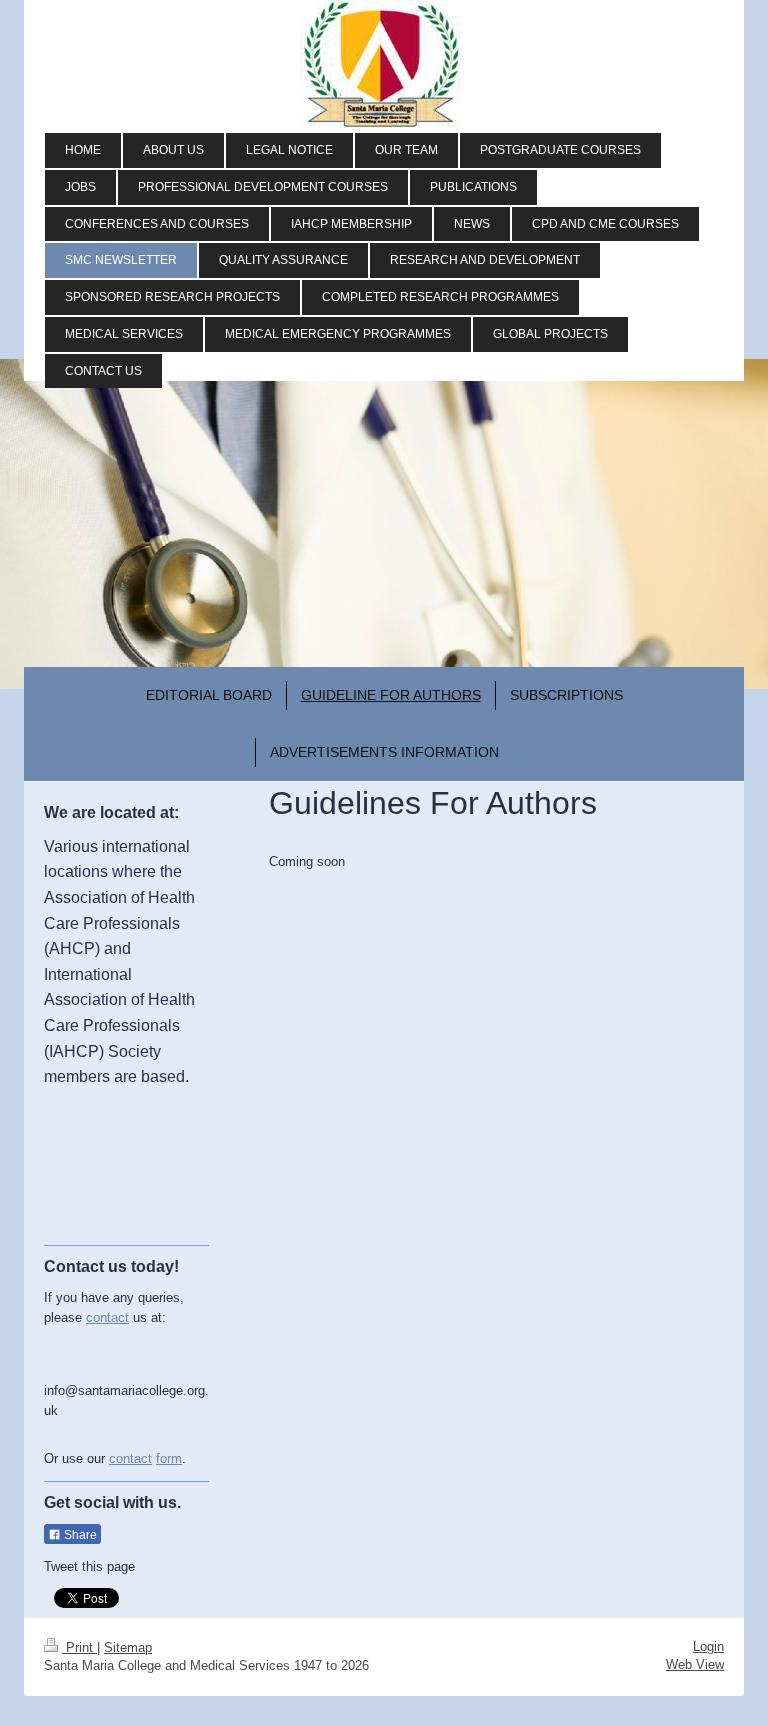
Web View (695, 1664)
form (169, 1458)
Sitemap (128, 1647)
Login (708, 1646)
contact (107, 1317)
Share (79, 1535)
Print (79, 1647)
